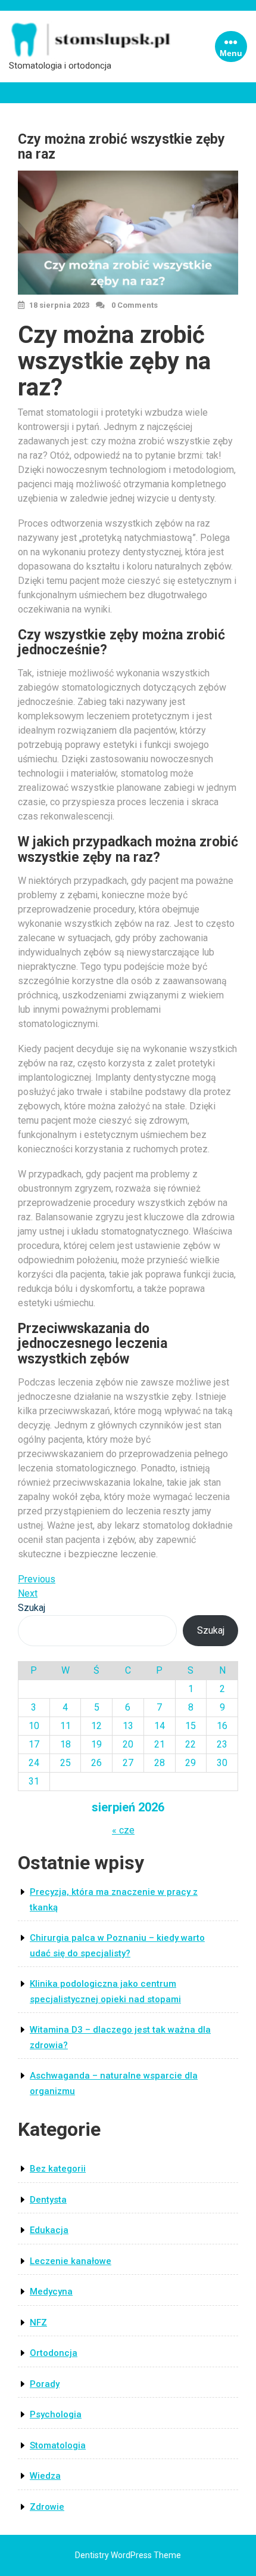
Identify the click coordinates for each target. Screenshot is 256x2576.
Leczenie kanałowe (71, 2261)
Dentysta (48, 2200)
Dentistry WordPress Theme (128, 2555)
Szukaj (32, 1608)
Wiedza (45, 2476)
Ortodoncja (54, 2353)
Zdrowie (47, 2507)
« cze (123, 1830)
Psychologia (56, 2414)
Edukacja (49, 2230)
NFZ (38, 2323)
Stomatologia (58, 2445)
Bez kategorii (58, 2169)
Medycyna (51, 2292)
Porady (45, 2384)
